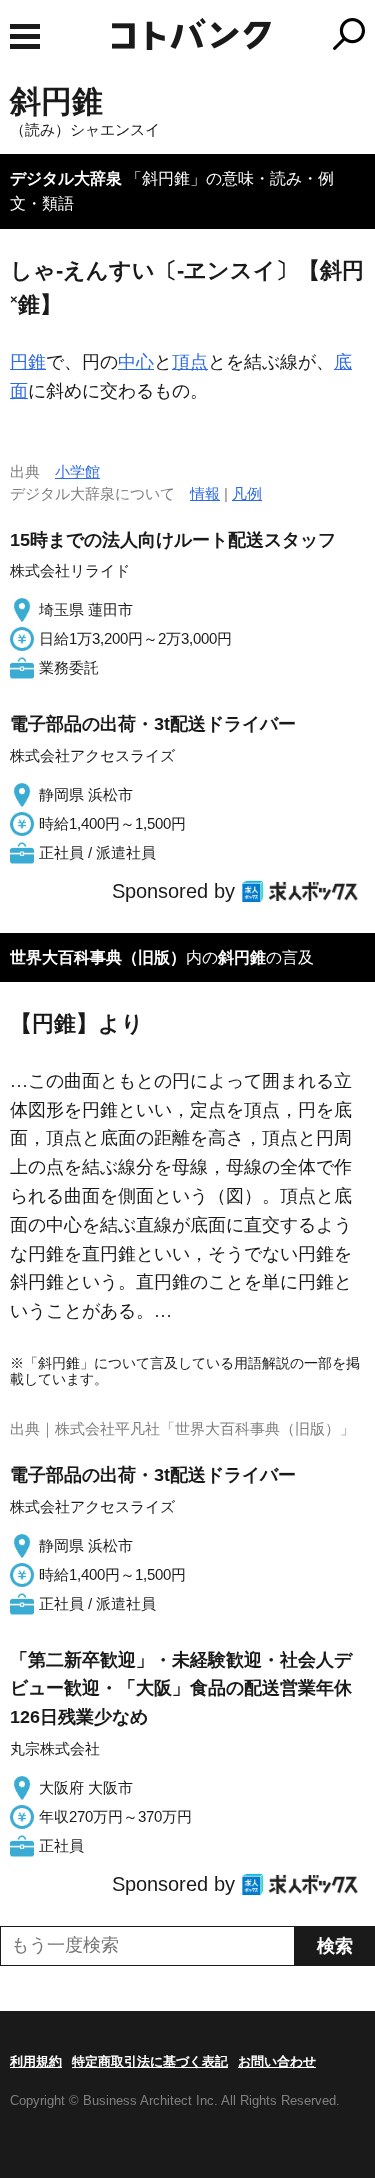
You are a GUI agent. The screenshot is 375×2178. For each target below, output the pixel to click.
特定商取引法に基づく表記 (150, 2061)
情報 (205, 493)
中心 (136, 362)
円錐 (28, 362)
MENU (25, 36)
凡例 (247, 493)
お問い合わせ (277, 2061)
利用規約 (36, 2061)
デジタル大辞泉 (66, 178)
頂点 (190, 362)
